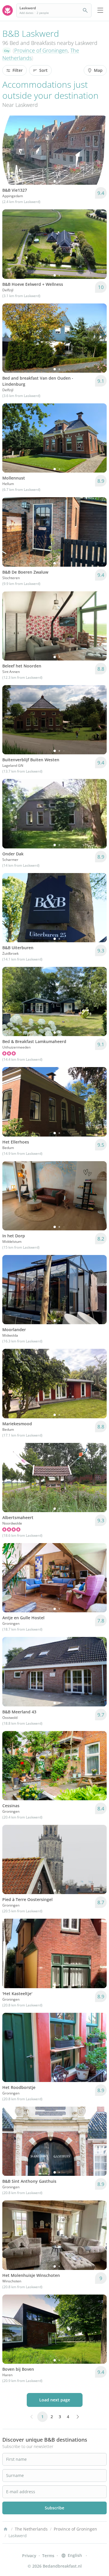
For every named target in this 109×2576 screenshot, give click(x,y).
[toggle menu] (100, 10)
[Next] (99, 150)
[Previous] (10, 150)
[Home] (6, 2529)
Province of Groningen (41, 50)
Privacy (29, 2556)
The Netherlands (31, 2529)
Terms (48, 2556)
